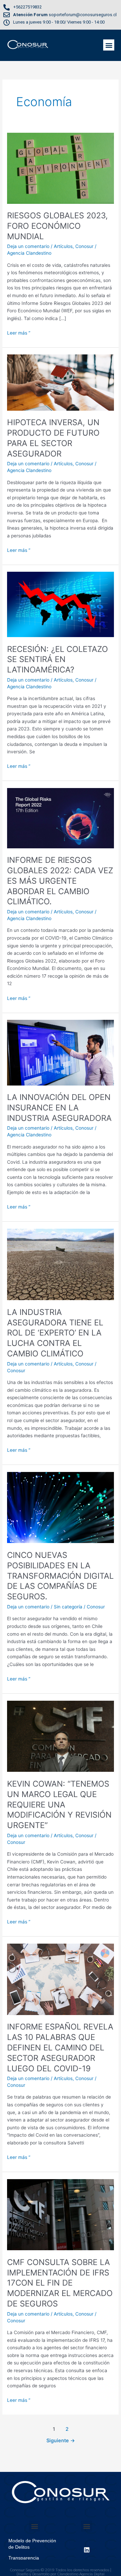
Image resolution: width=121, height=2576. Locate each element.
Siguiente (61, 2441)
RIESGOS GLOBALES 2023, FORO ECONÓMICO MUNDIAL (57, 226)
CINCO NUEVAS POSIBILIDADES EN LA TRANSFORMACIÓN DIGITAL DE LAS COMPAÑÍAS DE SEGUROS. (60, 1576)
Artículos (63, 246)
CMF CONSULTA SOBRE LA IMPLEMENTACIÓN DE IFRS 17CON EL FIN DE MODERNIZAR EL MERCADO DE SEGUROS (60, 2283)
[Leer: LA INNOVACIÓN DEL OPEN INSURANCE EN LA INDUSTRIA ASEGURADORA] (61, 1052)
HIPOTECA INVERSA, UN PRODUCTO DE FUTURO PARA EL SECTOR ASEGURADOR (53, 438)
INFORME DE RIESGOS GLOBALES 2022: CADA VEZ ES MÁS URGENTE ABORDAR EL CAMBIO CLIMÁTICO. (60, 881)
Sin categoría (68, 1607)
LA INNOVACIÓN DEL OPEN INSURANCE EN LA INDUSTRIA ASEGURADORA (59, 1108)
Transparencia (24, 2558)
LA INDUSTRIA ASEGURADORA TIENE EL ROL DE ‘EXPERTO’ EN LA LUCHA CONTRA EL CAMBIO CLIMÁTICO (55, 1333)
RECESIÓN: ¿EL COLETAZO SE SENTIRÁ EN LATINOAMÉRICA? (57, 659)
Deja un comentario (28, 246)
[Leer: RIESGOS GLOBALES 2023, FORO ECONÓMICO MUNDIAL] (61, 168)
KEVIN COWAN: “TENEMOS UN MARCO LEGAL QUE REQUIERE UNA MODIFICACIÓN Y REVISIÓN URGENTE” (59, 1804)
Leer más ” (19, 332)
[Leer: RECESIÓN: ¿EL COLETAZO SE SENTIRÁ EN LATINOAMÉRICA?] (61, 604)
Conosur (84, 246)
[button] (109, 45)
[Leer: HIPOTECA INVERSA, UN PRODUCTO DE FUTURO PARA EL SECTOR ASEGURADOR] (61, 382)
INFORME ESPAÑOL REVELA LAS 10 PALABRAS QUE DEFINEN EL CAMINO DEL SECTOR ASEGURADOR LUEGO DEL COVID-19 (60, 2047)
